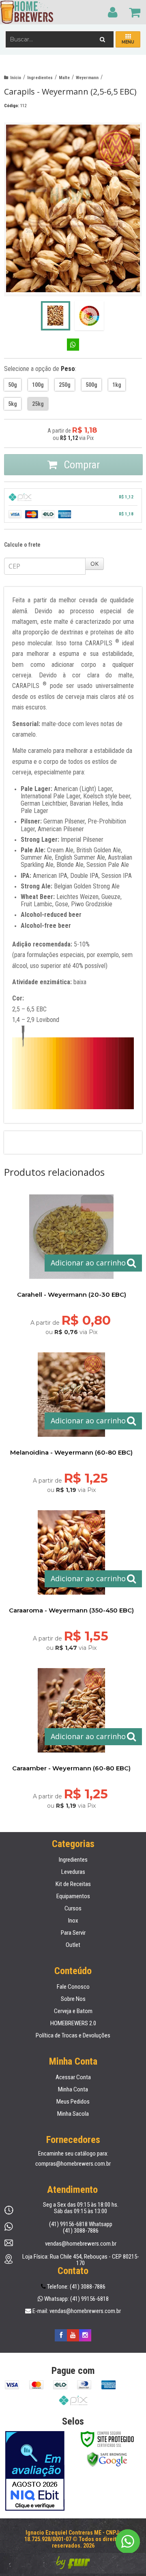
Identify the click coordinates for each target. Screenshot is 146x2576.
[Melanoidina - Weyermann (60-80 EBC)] (71, 1420)
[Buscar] (102, 37)
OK (94, 564)
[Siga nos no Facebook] (61, 2335)
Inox (73, 1921)
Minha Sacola (73, 2114)
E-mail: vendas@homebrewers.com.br (76, 2311)
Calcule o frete (22, 545)
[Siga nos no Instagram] (85, 2335)
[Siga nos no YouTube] (73, 2335)
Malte (64, 78)
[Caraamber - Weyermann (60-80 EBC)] (71, 1736)
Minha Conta (73, 2089)
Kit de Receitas (73, 1884)
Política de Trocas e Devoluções (73, 2035)
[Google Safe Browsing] (107, 2459)
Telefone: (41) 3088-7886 (76, 2287)
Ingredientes (40, 78)
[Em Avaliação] (35, 2471)
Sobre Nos (73, 1999)
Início (16, 78)
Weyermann (87, 78)
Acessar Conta (73, 2077)
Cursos (73, 1908)
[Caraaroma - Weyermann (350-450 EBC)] (71, 1578)
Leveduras (73, 1872)
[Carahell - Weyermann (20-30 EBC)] (71, 1262)
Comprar (81, 465)
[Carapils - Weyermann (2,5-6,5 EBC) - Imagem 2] (89, 316)
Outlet (73, 1945)
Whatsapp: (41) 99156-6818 (76, 2299)
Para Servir (73, 1933)
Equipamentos (73, 1896)
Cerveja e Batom (73, 2011)
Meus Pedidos (73, 2102)
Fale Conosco (73, 1987)
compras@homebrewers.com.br (73, 2164)
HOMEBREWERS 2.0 (73, 2023)
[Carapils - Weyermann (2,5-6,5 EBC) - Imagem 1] (56, 316)
